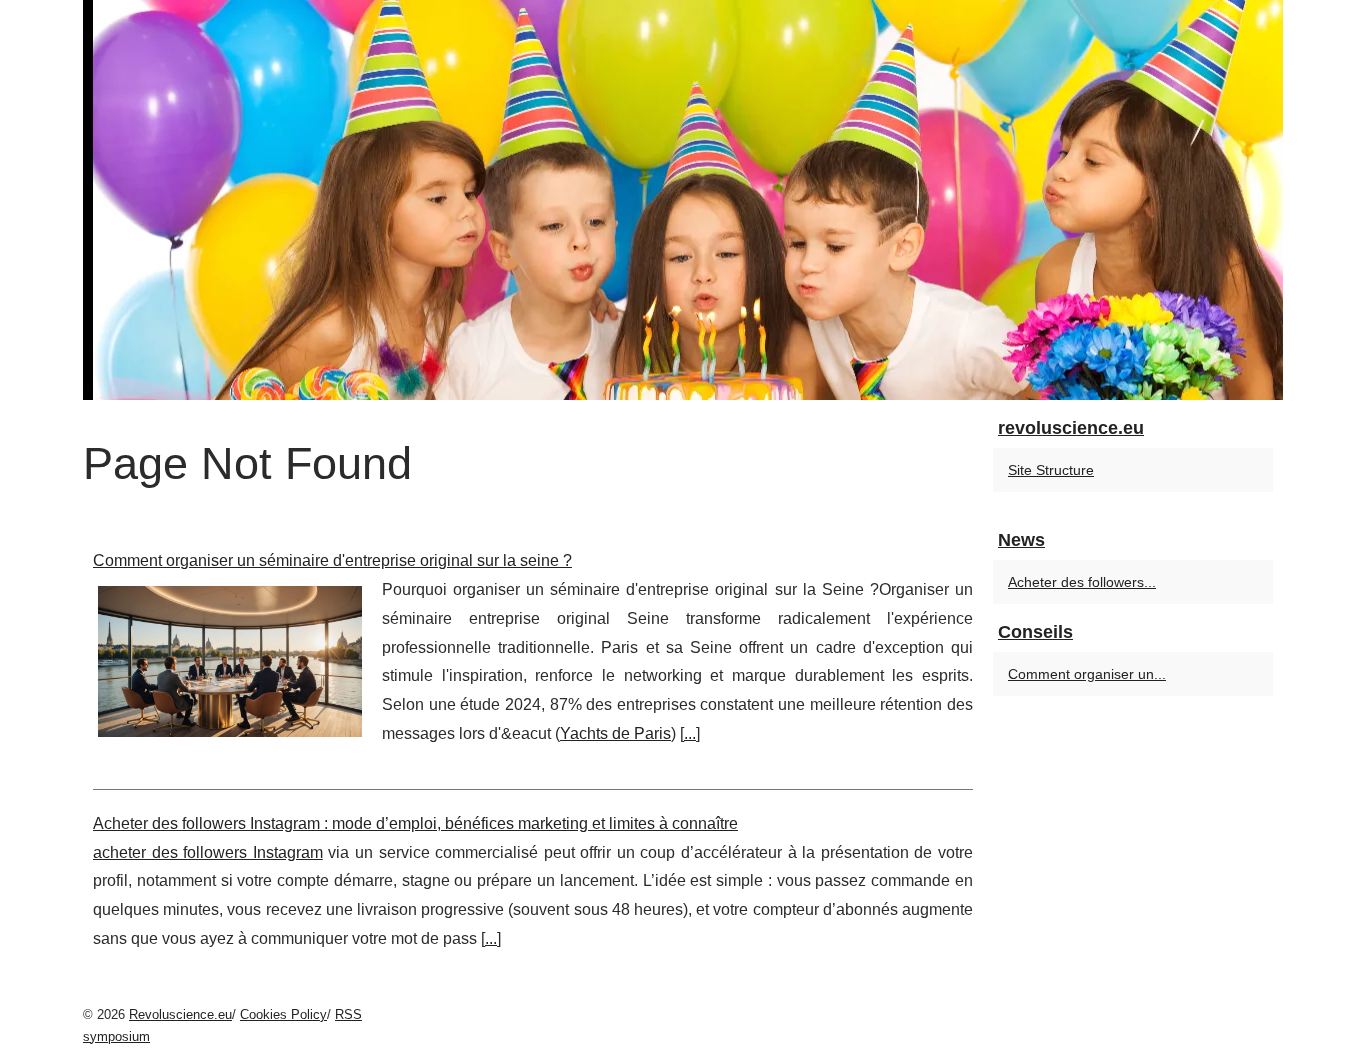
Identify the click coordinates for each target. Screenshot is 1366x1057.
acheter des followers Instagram (208, 852)
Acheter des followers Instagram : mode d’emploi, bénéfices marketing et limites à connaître (415, 823)
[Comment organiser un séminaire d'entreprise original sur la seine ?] (230, 659)
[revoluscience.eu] (683, 200)
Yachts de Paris (615, 733)
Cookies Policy (283, 1014)
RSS (348, 1014)
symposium (116, 1036)
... (690, 733)
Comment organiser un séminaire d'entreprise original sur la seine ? (332, 560)
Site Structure (1051, 470)
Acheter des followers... (1082, 582)
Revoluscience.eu (180, 1014)
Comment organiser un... (1087, 674)
